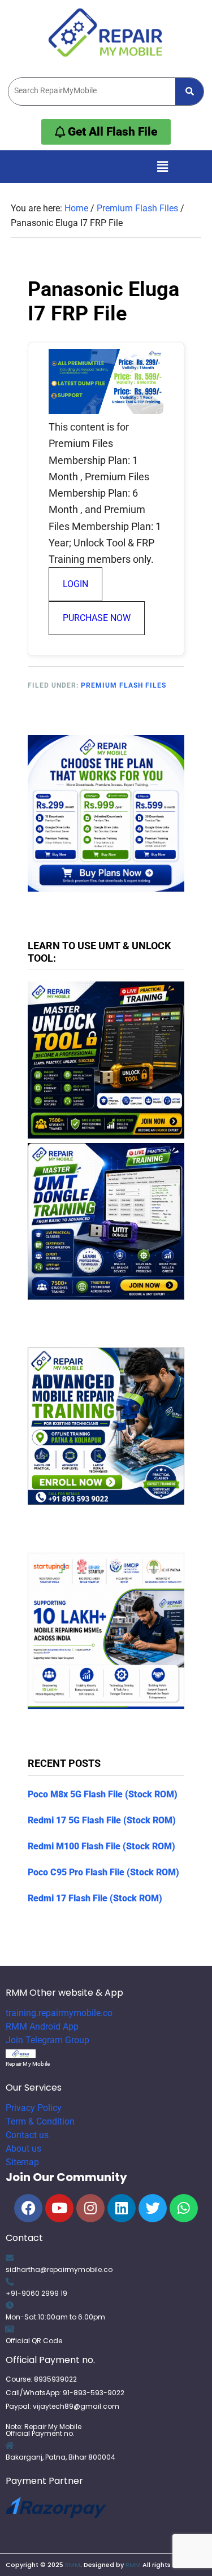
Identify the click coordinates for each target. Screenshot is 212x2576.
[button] (162, 167)
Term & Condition (40, 2121)
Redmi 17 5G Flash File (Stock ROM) (102, 1820)
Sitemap (22, 2162)
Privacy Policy (34, 2108)
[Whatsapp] (184, 2208)
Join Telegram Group (47, 2040)
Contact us (27, 2135)
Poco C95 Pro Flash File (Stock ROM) (103, 1872)
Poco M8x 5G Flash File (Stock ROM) (103, 1794)
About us (23, 2149)
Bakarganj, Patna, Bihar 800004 (60, 2457)
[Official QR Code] (10, 2329)
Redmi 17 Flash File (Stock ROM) (95, 1898)
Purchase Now (97, 618)
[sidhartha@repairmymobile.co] (10, 2258)
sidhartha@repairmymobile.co (59, 2269)
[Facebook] (28, 2208)
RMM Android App (42, 2027)
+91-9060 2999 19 (36, 2293)
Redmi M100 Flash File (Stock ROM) (101, 1846)
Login (75, 584)
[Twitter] (153, 2208)
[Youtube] (59, 2208)
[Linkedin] (122, 2208)
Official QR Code (34, 2341)
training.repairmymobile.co (59, 2013)
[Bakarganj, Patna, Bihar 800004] (10, 2445)
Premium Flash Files (124, 685)
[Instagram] (90, 2208)
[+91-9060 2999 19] (10, 2282)
